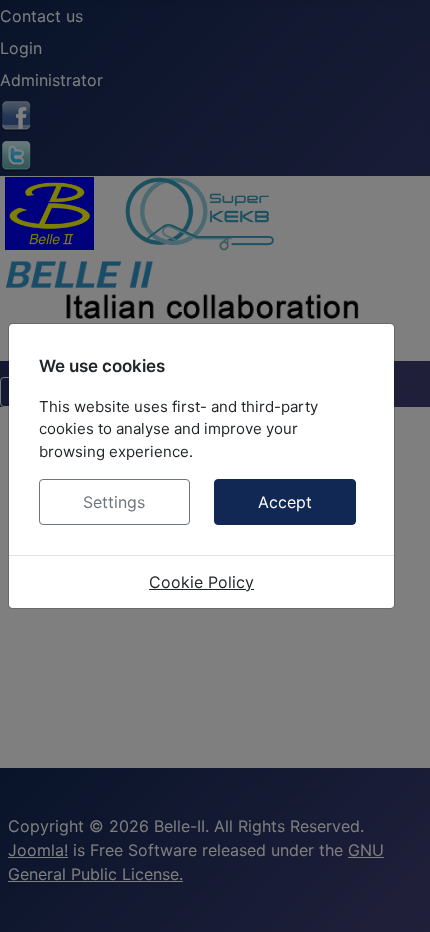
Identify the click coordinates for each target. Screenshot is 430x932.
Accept (285, 502)
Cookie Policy (201, 582)
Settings (114, 502)
